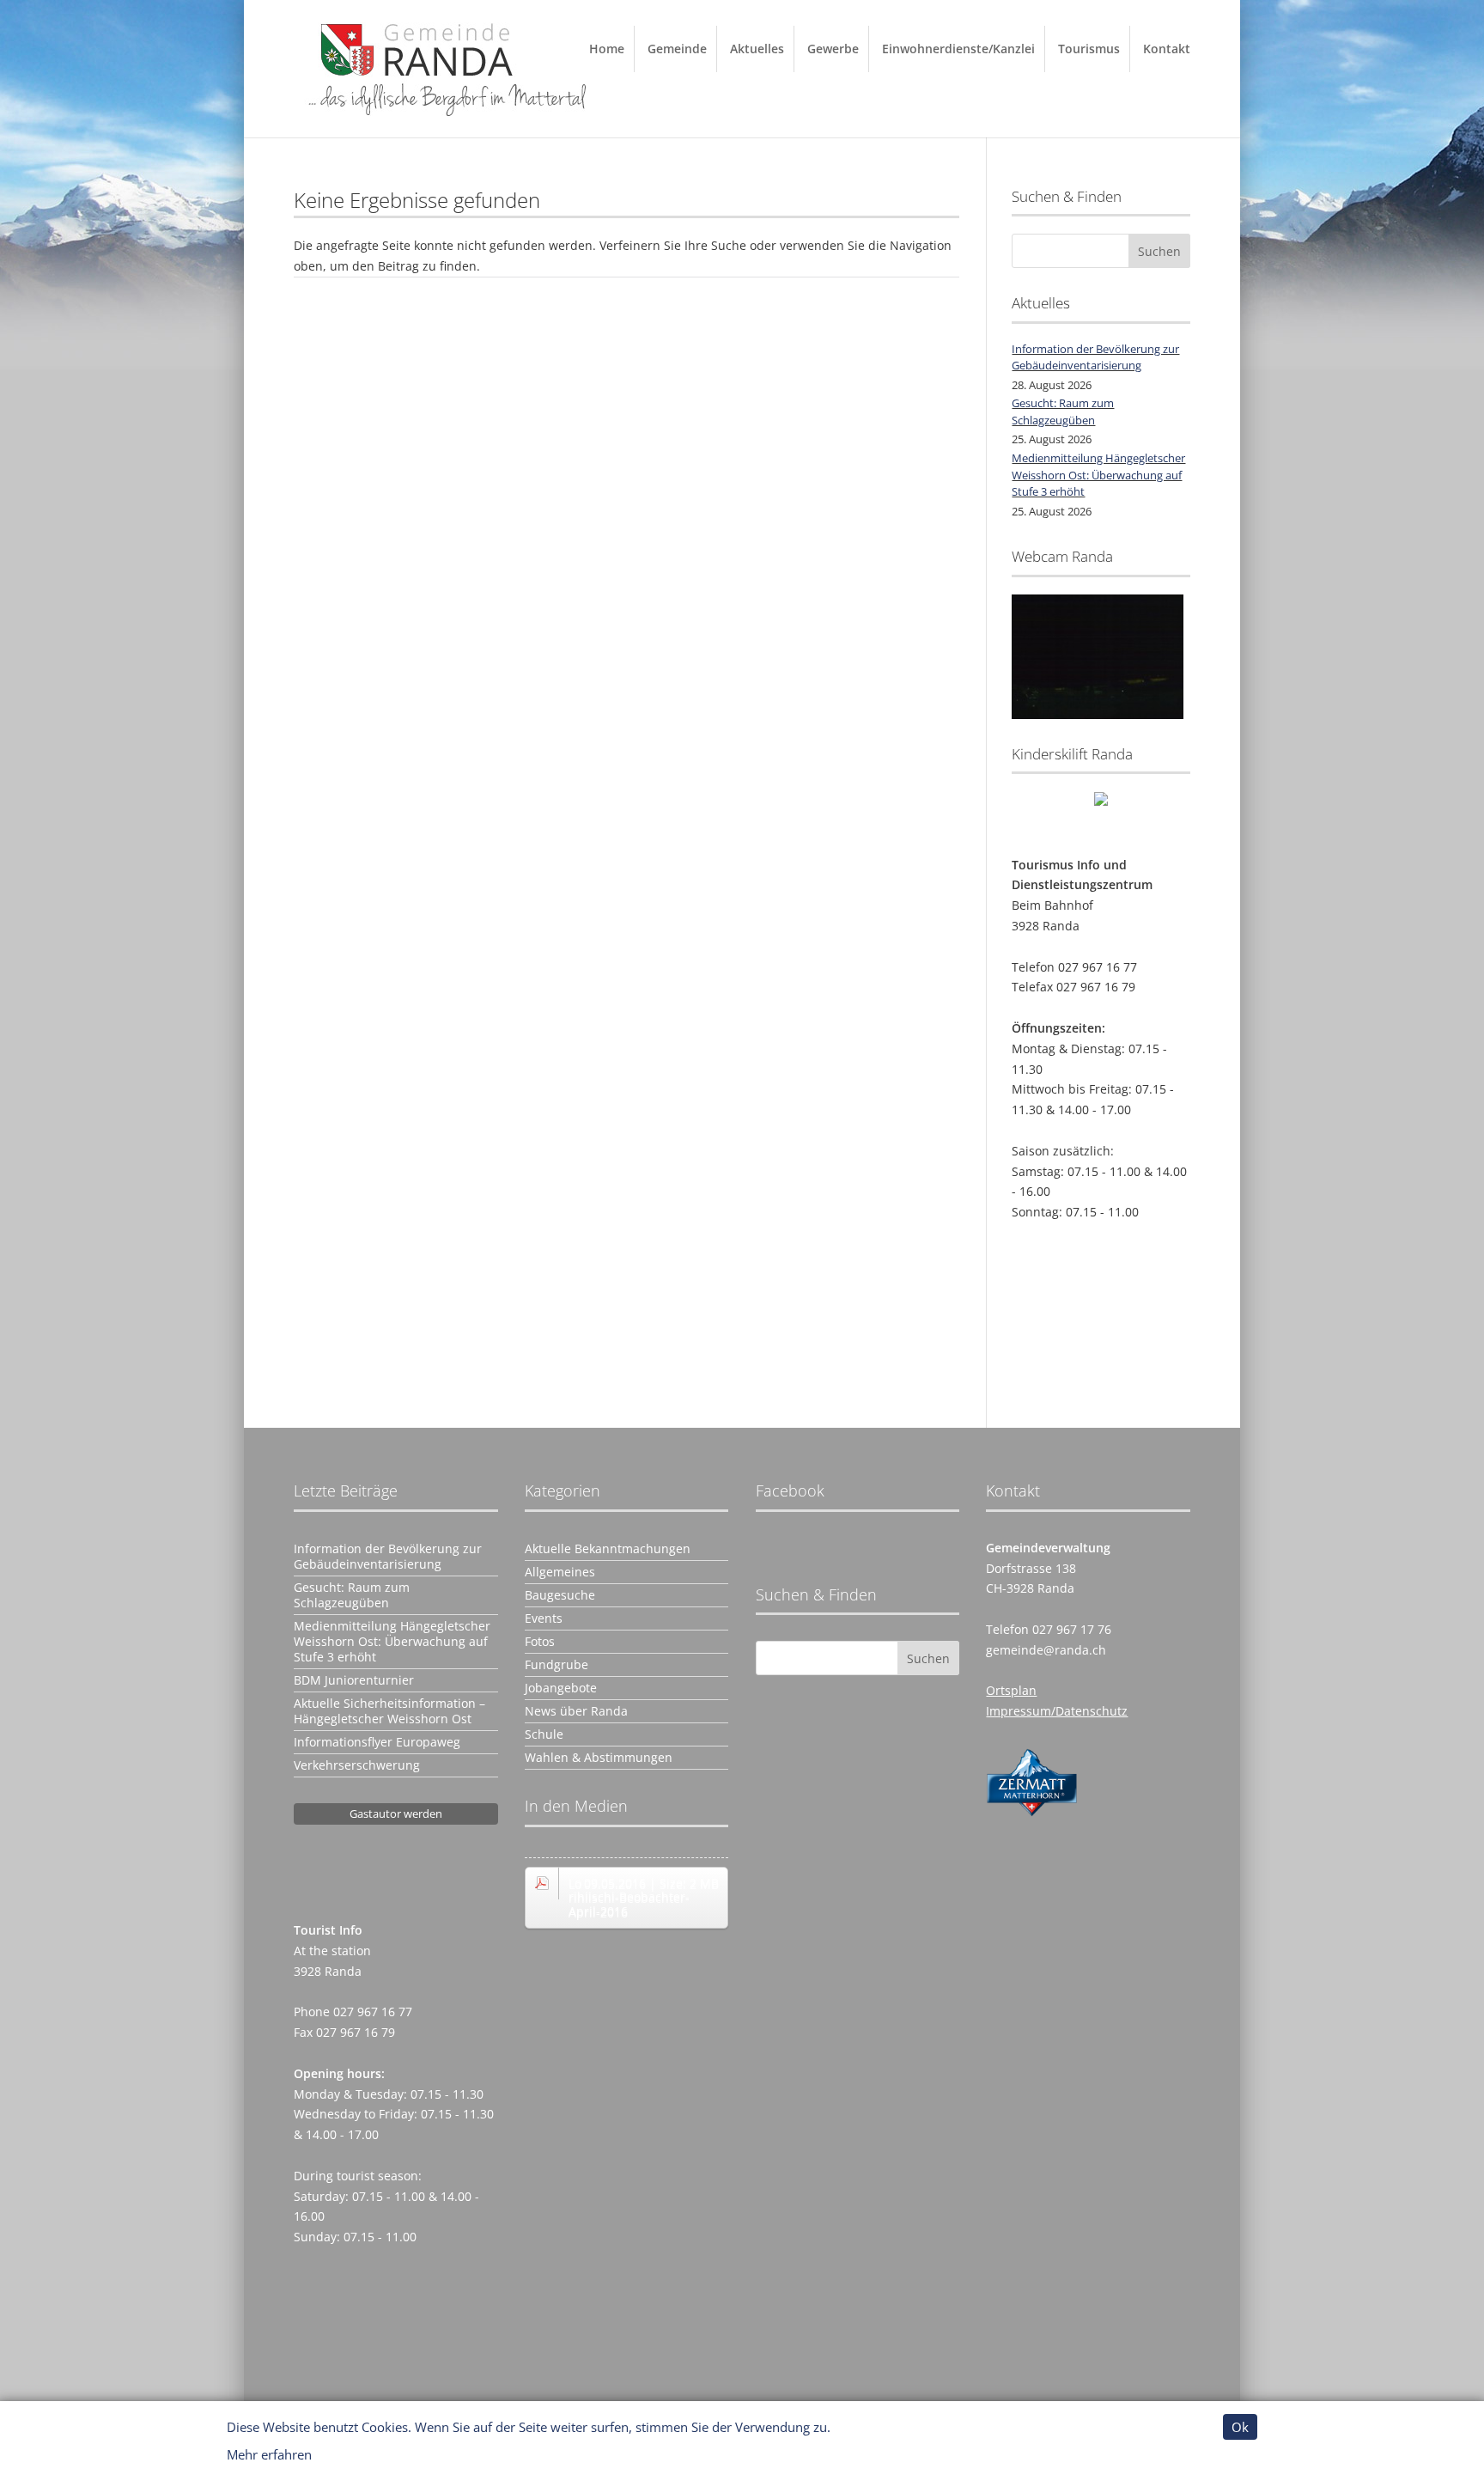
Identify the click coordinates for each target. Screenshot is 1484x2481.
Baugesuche (560, 1595)
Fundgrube (556, 1665)
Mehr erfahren (269, 2454)
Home (607, 49)
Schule (544, 1734)
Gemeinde (677, 49)
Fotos (540, 1642)
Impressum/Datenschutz (1057, 1711)
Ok (1240, 2427)
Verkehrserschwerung (357, 1765)
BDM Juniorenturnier (354, 1680)
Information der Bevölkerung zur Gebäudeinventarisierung (1095, 357)
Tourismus (1089, 49)
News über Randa (576, 1711)
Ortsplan (1011, 1690)
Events (544, 1618)
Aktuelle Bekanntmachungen (608, 1549)
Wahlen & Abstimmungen (599, 1758)
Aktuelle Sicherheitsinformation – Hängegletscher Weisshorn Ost (389, 1711)
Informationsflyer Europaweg (377, 1742)
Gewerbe (833, 49)
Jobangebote (561, 1688)
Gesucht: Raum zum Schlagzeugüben (1063, 411)
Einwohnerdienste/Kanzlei (958, 49)
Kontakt (1167, 49)
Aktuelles (757, 49)
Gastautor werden (396, 1814)
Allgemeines (560, 1572)
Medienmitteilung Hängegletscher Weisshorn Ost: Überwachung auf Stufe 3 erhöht (1098, 475)
